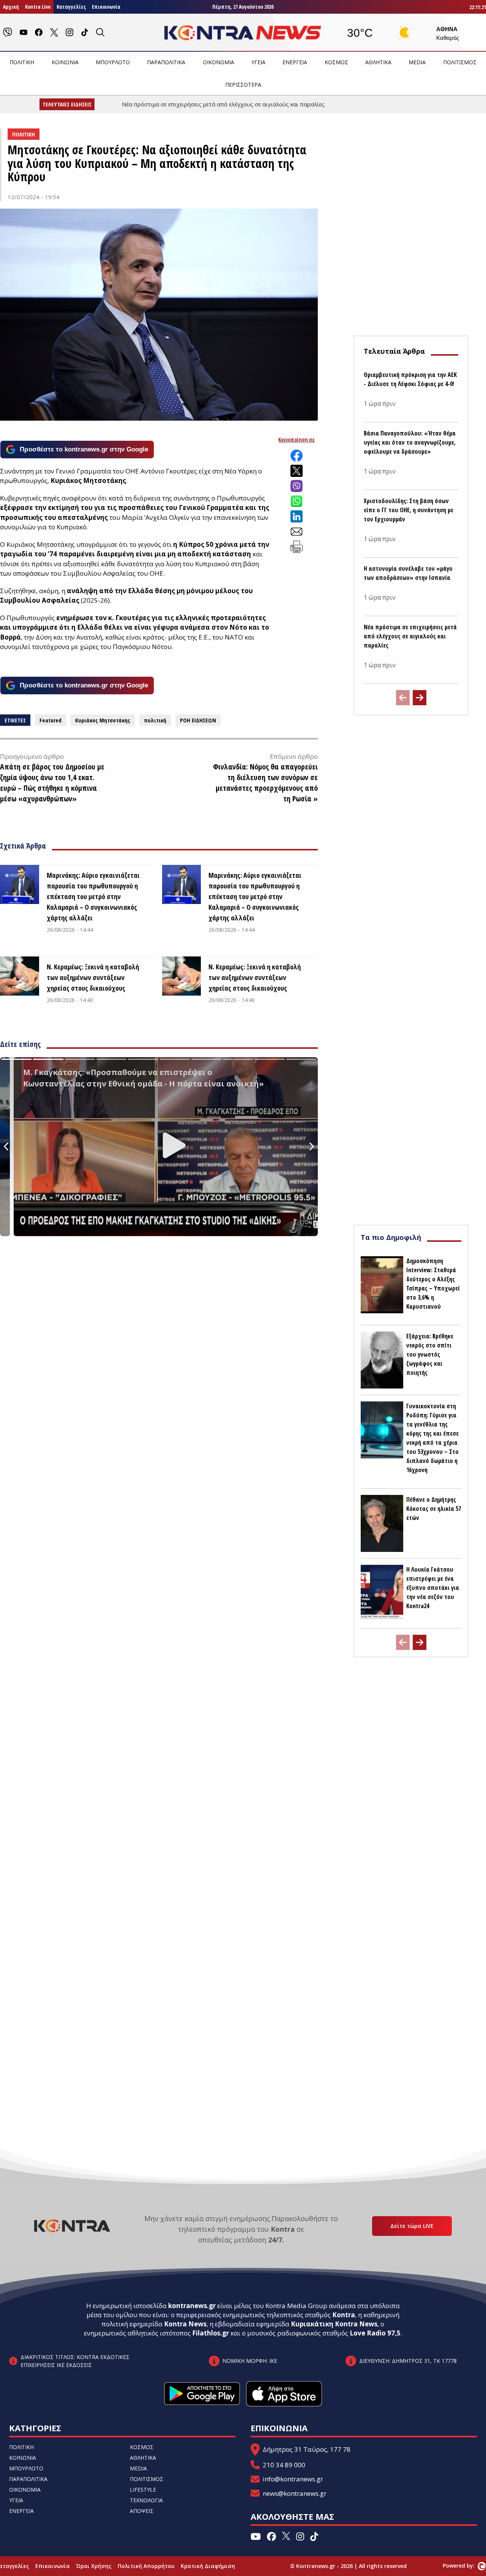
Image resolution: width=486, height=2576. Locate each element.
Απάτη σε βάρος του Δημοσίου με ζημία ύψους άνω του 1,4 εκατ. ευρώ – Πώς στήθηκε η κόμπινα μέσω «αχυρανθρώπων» (52, 783)
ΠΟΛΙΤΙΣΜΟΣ (460, 62)
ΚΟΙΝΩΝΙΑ (65, 62)
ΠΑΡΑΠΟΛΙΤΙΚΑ (166, 62)
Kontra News (185, 2324)
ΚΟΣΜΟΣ (336, 62)
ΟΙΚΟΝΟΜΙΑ (219, 62)
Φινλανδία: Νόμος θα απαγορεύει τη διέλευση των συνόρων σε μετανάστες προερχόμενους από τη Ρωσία (265, 783)
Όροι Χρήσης (94, 2566)
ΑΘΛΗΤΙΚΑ (378, 62)
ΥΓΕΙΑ (258, 62)
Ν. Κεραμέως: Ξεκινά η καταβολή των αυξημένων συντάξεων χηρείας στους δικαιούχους (93, 977)
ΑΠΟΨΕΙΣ (142, 2511)
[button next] (420, 698)
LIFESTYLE (143, 2490)
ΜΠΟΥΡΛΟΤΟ (113, 62)
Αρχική (11, 7)
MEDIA (417, 62)
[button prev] (403, 698)
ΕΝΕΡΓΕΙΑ (295, 62)
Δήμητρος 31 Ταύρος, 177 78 (307, 2449)
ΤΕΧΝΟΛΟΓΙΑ (146, 2500)
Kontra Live (38, 7)
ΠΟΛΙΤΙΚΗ (22, 62)
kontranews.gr (192, 2306)
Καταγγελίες (71, 7)
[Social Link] (8, 32)
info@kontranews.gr (293, 2479)
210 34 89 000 (284, 2465)
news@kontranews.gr (295, 2493)
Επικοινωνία (106, 7)
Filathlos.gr (211, 2333)
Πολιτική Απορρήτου (146, 2566)
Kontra (344, 2315)
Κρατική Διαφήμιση (208, 2566)
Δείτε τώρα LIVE (412, 2226)
